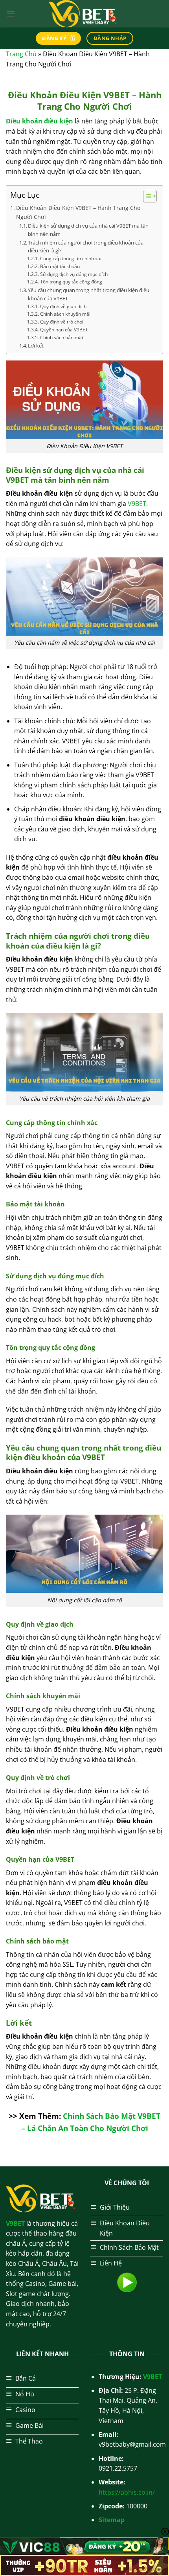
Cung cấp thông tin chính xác (71, 258)
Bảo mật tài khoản (60, 266)
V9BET (137, 504)
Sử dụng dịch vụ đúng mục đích (74, 274)
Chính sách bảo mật (62, 337)
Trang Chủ (21, 54)
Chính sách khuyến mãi (65, 314)
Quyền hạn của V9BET (64, 330)
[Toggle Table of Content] (146, 196)
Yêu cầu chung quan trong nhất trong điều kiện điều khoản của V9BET (89, 294)
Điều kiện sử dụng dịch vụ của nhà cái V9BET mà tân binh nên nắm (88, 230)
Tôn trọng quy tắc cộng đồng (71, 282)
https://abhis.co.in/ (127, 2492)
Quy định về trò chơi (62, 322)
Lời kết (36, 346)
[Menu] (11, 14)
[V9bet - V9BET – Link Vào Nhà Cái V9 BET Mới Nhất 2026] (84, 14)
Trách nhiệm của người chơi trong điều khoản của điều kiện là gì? (86, 247)
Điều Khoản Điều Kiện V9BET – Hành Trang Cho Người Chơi (78, 212)
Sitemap (112, 2520)
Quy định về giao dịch (63, 306)
